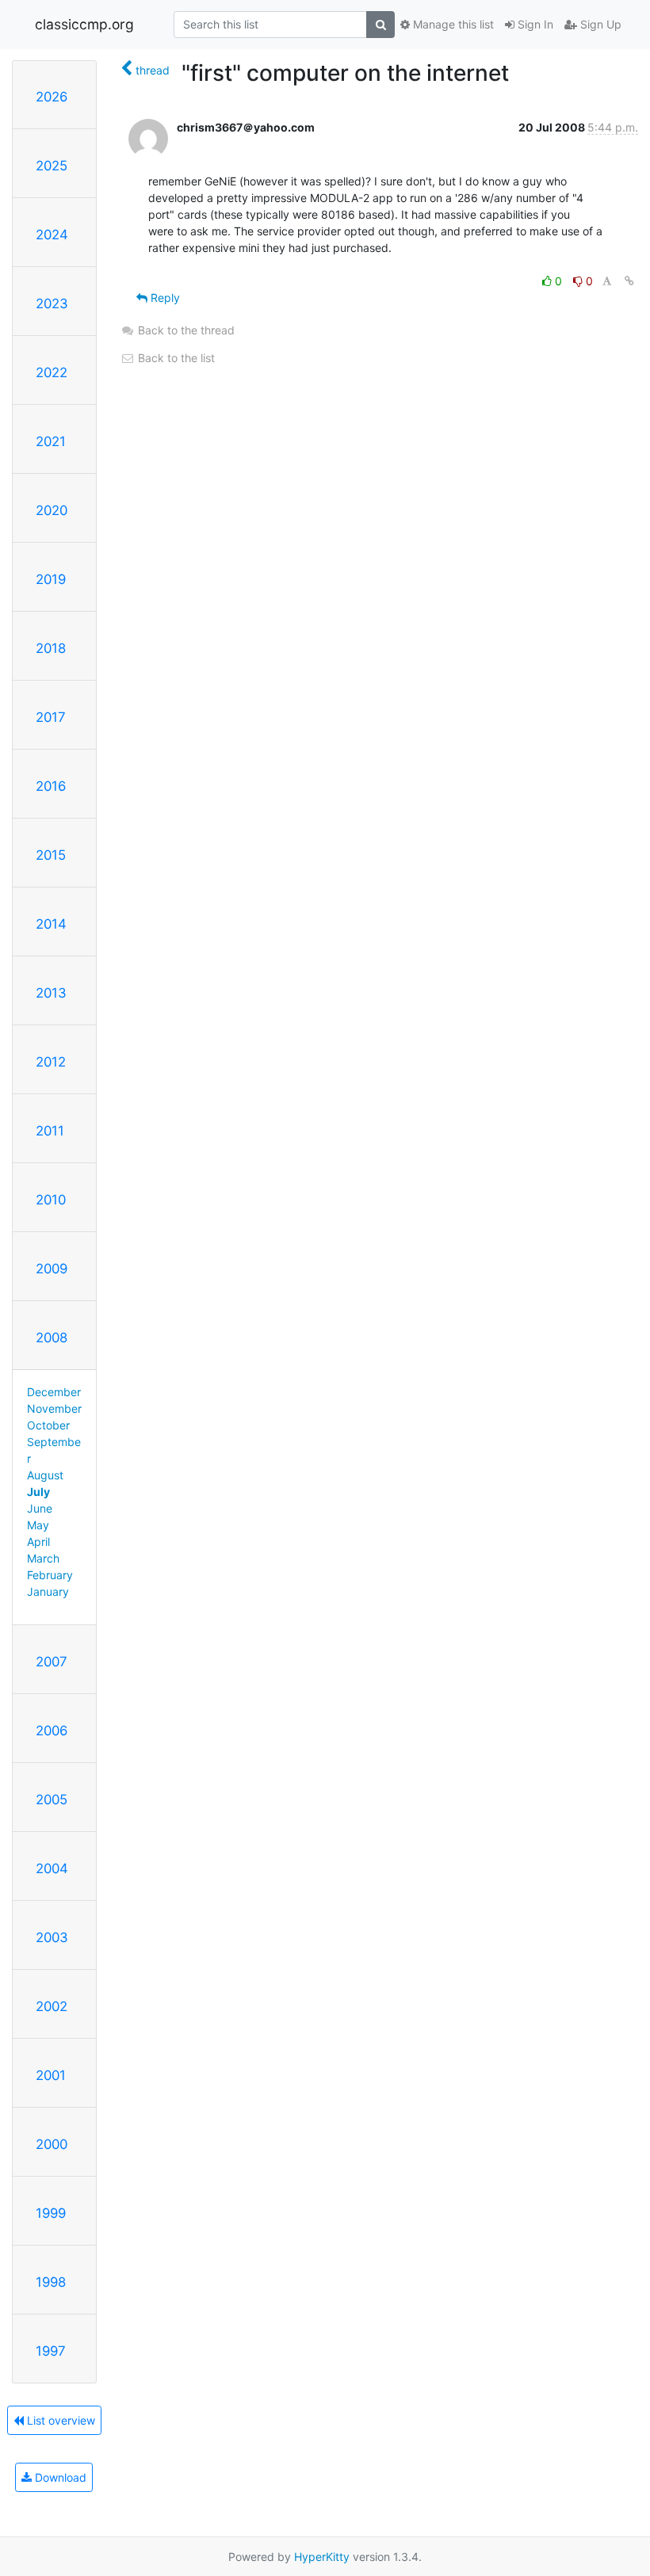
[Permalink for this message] (629, 281)
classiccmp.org (84, 24)
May (38, 1525)
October (48, 1425)
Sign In (534, 24)
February (50, 1575)
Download (59, 2477)
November (54, 1408)
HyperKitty (322, 2557)
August (45, 1475)
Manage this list (452, 24)
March (43, 1558)
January (48, 1591)
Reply (164, 298)
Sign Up (599, 24)
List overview (59, 2420)
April (38, 1542)
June (40, 1508)
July (38, 1492)
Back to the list (175, 358)
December (54, 1392)
